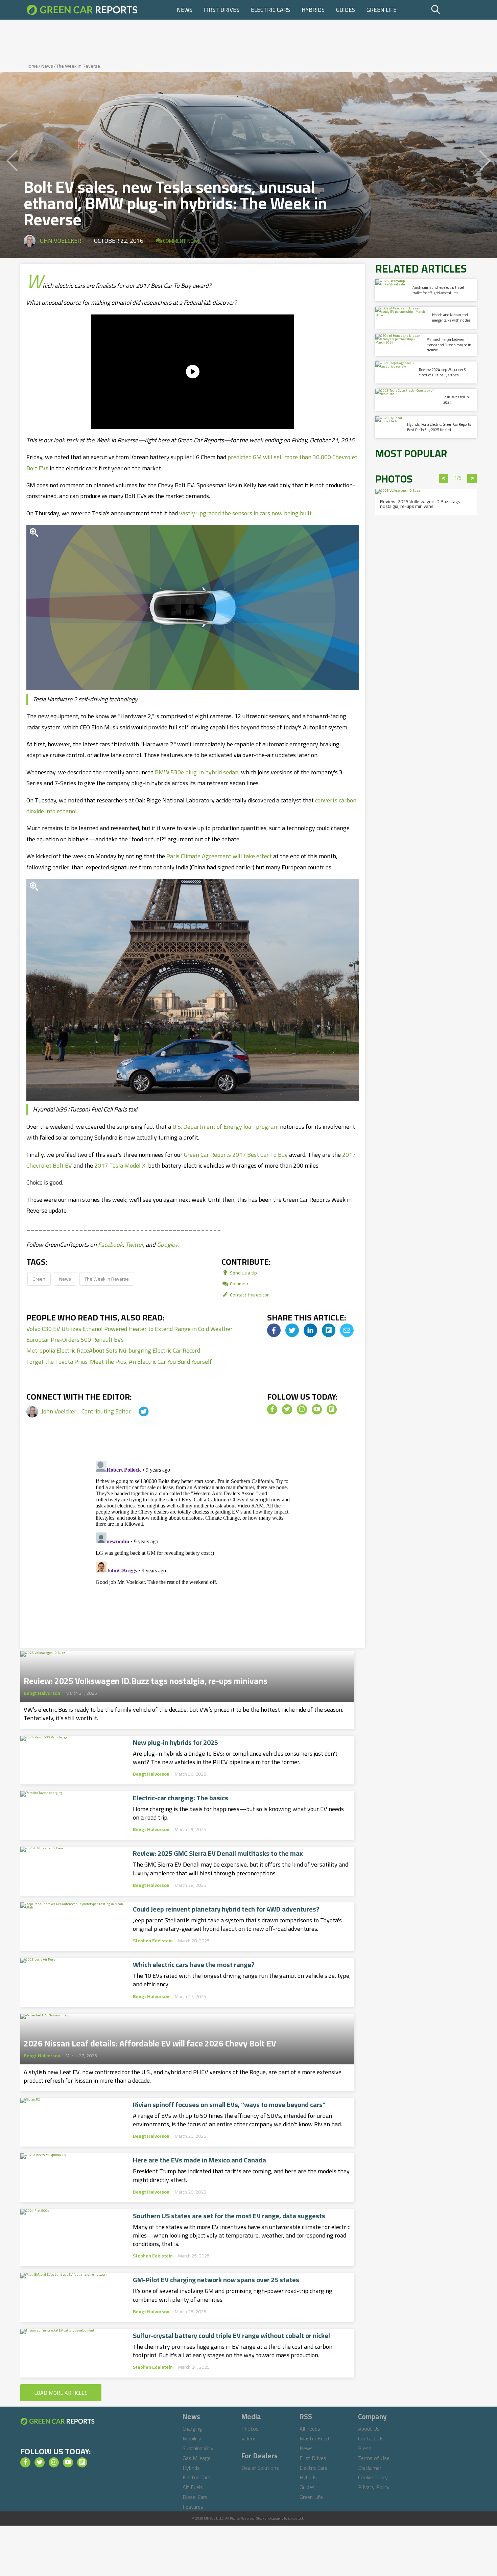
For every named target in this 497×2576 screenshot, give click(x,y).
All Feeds (310, 2429)
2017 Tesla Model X (120, 1165)
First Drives (222, 10)
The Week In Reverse (78, 66)
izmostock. (296, 2518)
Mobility (192, 2438)
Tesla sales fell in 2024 (456, 400)
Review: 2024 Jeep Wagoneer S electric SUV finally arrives (442, 372)
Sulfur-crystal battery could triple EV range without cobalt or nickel (231, 2336)
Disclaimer (370, 2468)
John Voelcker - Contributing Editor (87, 1411)
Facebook (110, 1245)
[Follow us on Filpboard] (332, 1409)
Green (39, 1279)
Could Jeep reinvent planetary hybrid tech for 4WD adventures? (226, 1909)
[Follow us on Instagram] (302, 1409)
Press (365, 2448)
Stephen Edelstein (153, 1941)
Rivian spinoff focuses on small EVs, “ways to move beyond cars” (229, 2105)
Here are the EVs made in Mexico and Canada (199, 2160)
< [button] (444, 478)
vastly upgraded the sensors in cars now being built (245, 513)
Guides (346, 10)
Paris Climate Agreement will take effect (219, 856)
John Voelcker (60, 241)
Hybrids (313, 10)
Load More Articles (61, 2393)
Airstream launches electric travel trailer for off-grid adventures (438, 290)
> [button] (472, 478)
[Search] (453, 10)
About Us (369, 2429)
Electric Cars (270, 10)
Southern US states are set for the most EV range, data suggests (229, 2216)
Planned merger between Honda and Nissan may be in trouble (449, 345)
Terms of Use (374, 2458)
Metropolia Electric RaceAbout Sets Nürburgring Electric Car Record (113, 1350)
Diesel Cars (195, 2497)
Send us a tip (243, 1273)
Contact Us (371, 2438)
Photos (250, 2429)
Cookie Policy (373, 2477)
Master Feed (314, 2438)
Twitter (134, 1245)
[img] (274, 1330)
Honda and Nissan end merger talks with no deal (452, 317)
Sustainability (198, 2448)
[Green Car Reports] (82, 10)
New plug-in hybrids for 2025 (175, 1742)
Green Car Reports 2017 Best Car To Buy (236, 1155)
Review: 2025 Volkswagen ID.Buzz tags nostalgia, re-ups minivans (146, 1679)
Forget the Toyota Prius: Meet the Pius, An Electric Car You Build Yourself (119, 1362)
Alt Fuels (193, 2487)
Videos (249, 2438)
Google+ (168, 1245)
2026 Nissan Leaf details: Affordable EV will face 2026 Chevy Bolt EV (150, 2041)
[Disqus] (193, 1543)
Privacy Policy (374, 2487)
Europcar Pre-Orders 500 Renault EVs (75, 1340)
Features (193, 2507)
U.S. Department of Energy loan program (226, 1127)
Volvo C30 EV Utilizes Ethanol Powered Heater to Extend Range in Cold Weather (129, 1329)
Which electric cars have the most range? (194, 1965)
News (185, 10)
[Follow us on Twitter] (287, 1409)
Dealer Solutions (260, 2468)
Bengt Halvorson (42, 1693)
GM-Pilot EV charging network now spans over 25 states (216, 2280)
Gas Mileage (197, 2458)
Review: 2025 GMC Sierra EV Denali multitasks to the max (218, 1853)
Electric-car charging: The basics (181, 1798)
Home (32, 66)
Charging (192, 2429)
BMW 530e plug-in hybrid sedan (197, 772)
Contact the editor (249, 1295)
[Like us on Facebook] (272, 1409)
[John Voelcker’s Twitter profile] (138, 1411)
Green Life (382, 10)
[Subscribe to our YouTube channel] (317, 1409)
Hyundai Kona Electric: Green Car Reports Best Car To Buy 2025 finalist (439, 427)
